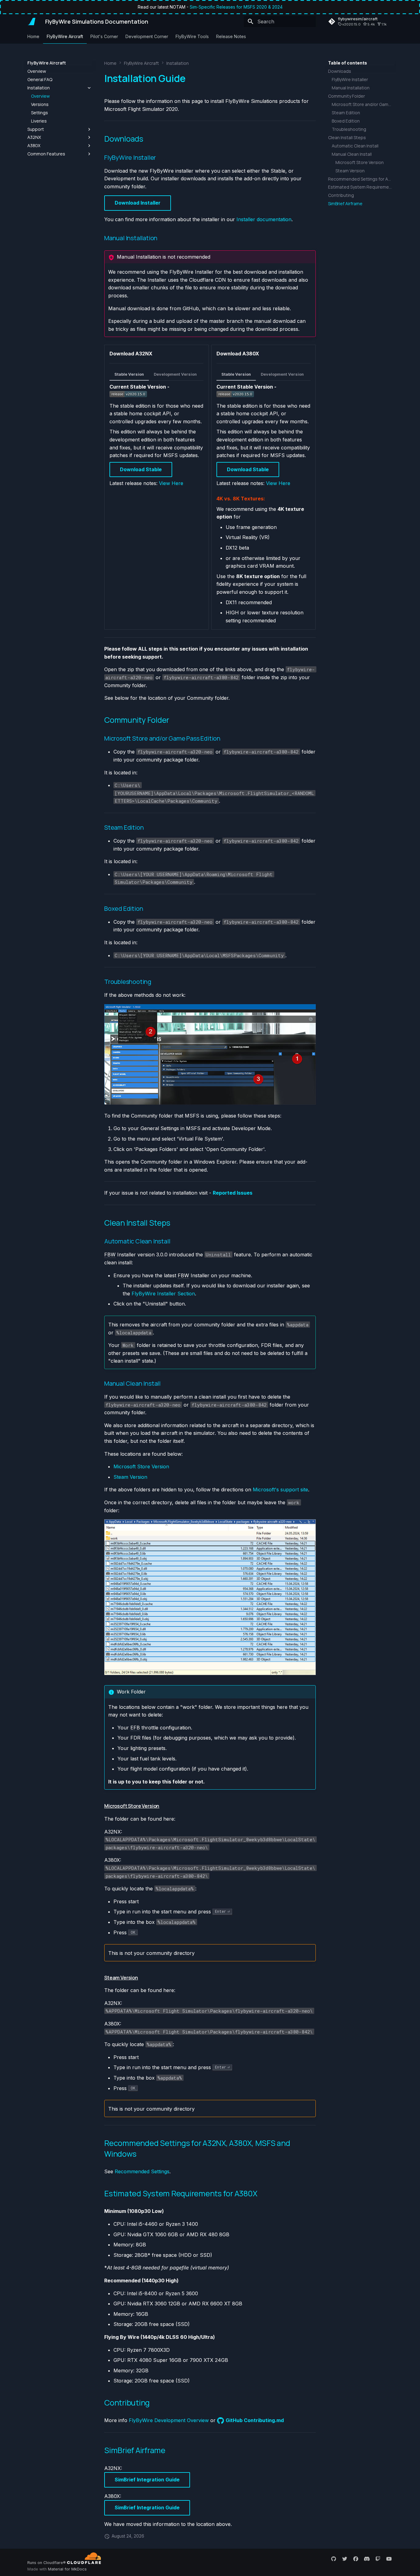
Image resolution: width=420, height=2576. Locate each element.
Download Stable (141, 469)
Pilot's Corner (104, 36)
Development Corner (147, 36)
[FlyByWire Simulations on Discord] (367, 2558)
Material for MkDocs (67, 2569)
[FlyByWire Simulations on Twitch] (378, 2558)
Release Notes (231, 36)
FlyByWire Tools (192, 36)
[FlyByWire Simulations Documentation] (31, 22)
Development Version (175, 374)
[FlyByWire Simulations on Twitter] (345, 2558)
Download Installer (138, 203)
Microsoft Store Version (141, 1466)
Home (33, 36)
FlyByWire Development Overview (169, 2420)
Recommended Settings (142, 2171)
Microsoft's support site (280, 1490)
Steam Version (130, 1477)
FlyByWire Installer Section (163, 1294)
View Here (171, 483)
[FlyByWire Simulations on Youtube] (389, 2558)
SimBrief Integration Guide (147, 2480)
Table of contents (348, 63)
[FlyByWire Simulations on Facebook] (356, 2558)
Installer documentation (264, 219)
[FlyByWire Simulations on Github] (334, 2558)
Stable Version (129, 374)
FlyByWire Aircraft (65, 36)
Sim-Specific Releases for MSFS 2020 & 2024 (236, 7)
